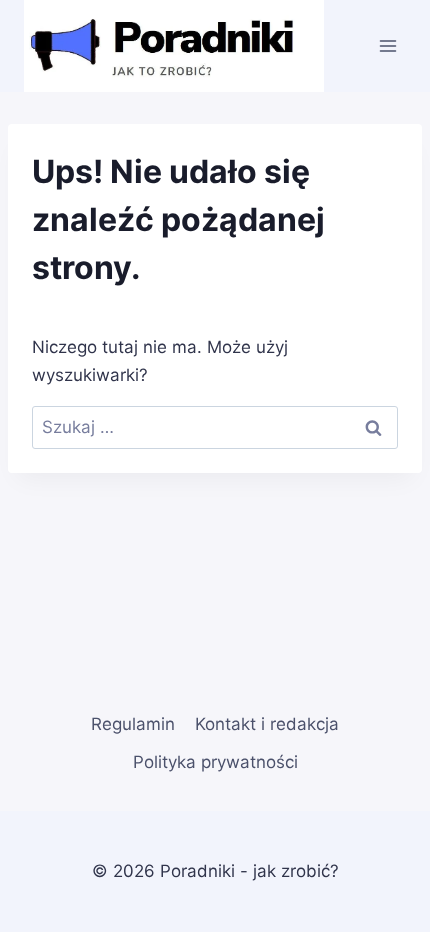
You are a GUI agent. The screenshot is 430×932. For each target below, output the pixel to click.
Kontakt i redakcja (267, 724)
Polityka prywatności (215, 762)
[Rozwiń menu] (387, 45)
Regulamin (133, 724)
